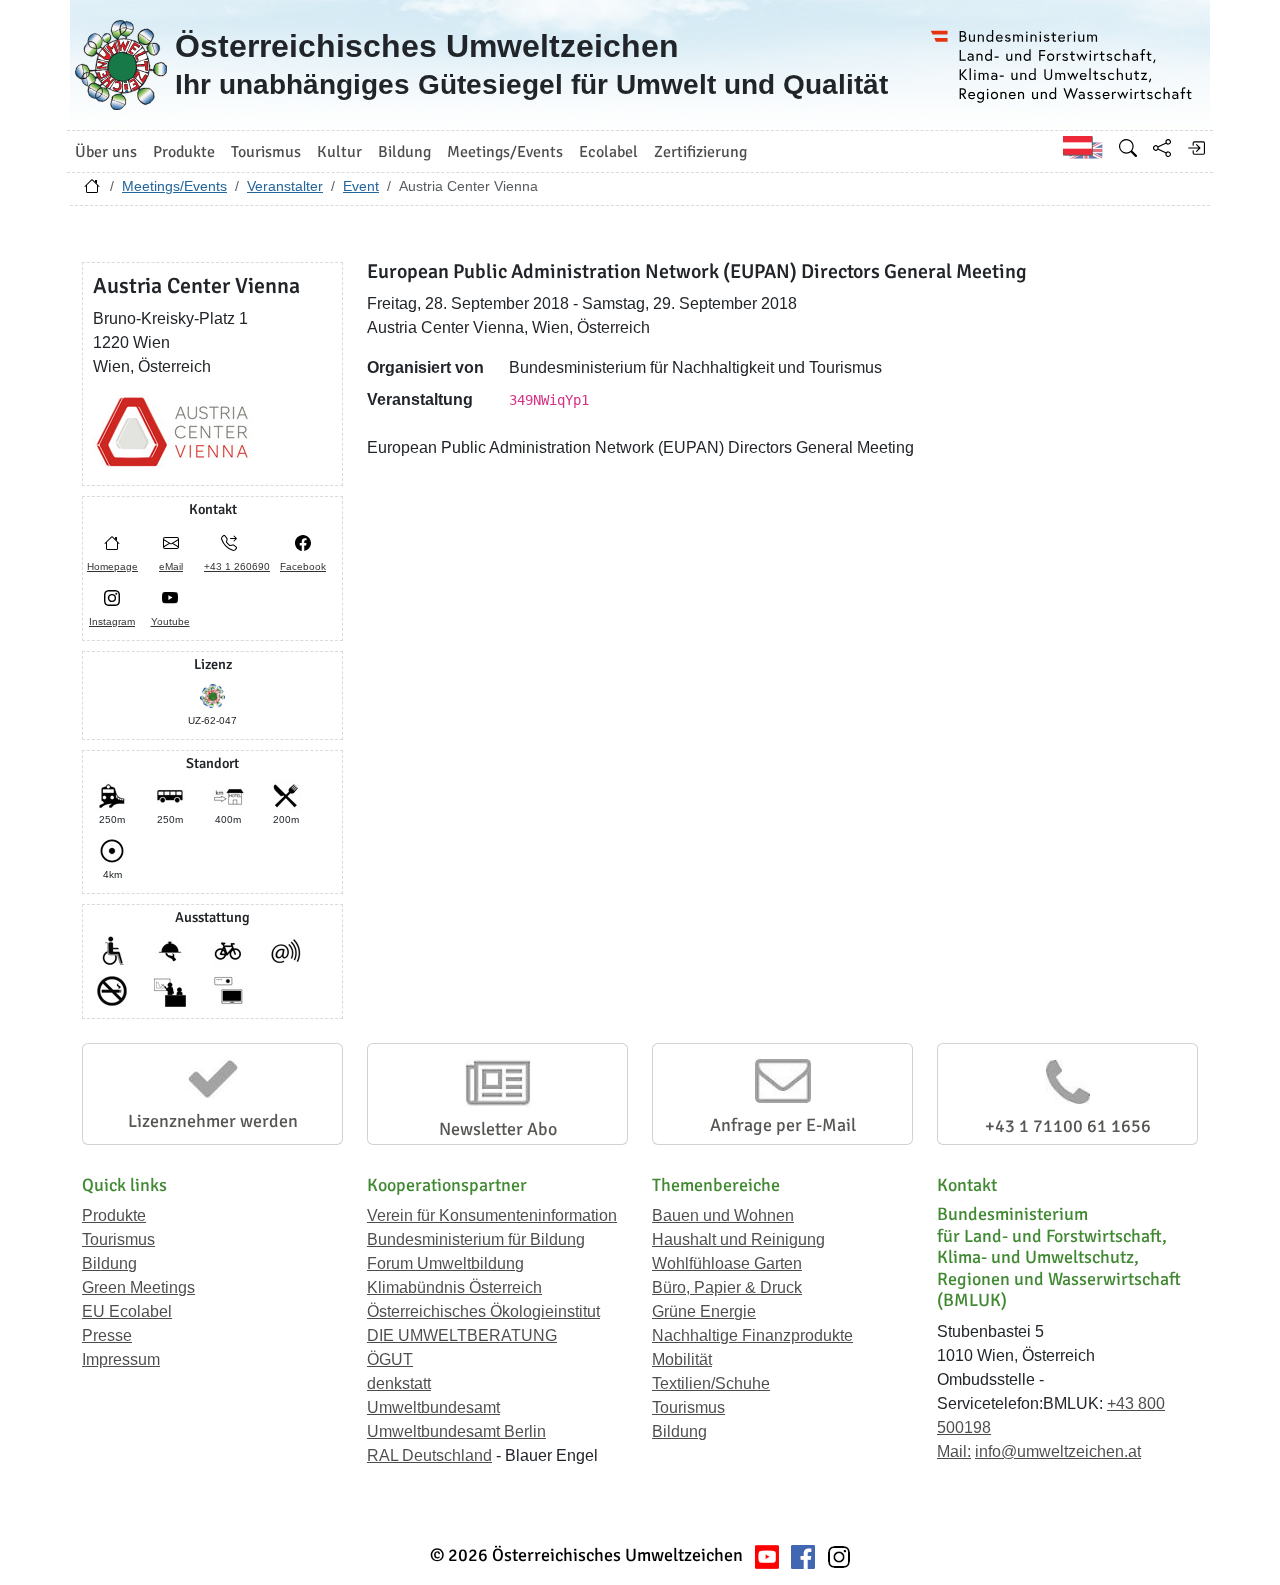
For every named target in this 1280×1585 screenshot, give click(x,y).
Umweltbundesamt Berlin (456, 1431)
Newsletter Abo (498, 1129)
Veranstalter (285, 186)
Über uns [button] (106, 152)
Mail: (954, 1451)
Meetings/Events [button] (505, 152)
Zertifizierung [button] (700, 152)
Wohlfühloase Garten (727, 1263)
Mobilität (682, 1359)
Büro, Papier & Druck (727, 1287)
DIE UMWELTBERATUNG (462, 1335)
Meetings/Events (174, 186)
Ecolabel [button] (608, 152)
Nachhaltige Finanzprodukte (752, 1335)
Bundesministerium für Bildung (476, 1239)
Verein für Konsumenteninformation (492, 1215)
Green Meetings (138, 1287)
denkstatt (399, 1383)
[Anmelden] (1196, 148)
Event (361, 186)
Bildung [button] (404, 152)
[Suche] (1128, 148)
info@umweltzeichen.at (1058, 1451)
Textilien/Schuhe (711, 1383)
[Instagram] (839, 1555)
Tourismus (118, 1239)
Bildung (109, 1263)
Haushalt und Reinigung (738, 1239)
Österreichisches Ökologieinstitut (483, 1311)
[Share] (1162, 148)
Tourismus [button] (266, 152)
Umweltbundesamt (433, 1407)
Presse (107, 1335)
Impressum (121, 1359)
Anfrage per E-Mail (783, 1125)
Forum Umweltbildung (445, 1263)
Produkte (114, 1215)
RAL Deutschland (429, 1455)
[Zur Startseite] (92, 191)
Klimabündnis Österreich (454, 1287)
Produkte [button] (184, 152)
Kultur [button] (339, 152)
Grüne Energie (704, 1311)
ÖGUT (390, 1359)
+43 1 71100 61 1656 (1068, 1126)
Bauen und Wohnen (723, 1215)
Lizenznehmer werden (213, 1121)
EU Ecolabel (127, 1311)
